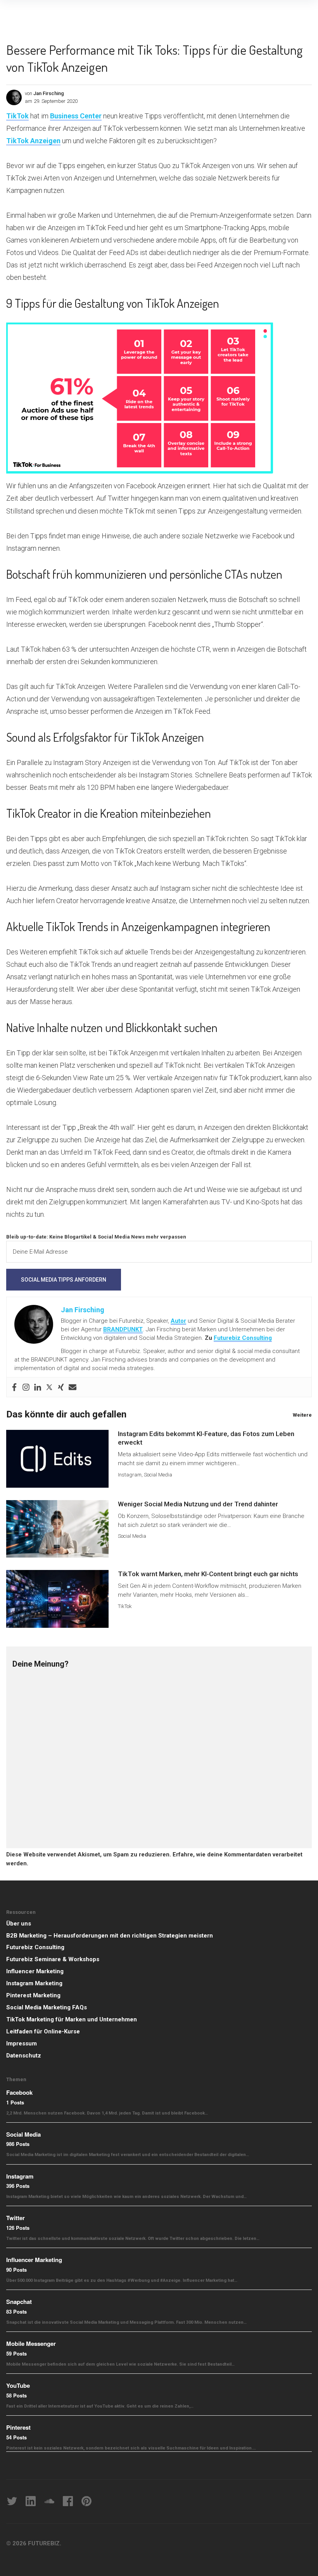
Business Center (76, 116)
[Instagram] (26, 1387)
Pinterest (18, 2427)
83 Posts (16, 2311)
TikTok (17, 116)
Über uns (19, 1924)
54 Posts (16, 2437)
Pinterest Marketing (33, 1995)
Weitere (302, 1415)
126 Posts (18, 2228)
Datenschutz (24, 2056)
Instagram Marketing (34, 1983)
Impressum (22, 2043)
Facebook (19, 2092)
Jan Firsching (49, 93)
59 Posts (16, 2353)
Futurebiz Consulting (243, 1338)
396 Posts (18, 2186)
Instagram (130, 1475)
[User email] (73, 1387)
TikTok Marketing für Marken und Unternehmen (72, 2019)
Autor (178, 1321)
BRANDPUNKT (123, 1329)
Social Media (158, 1475)
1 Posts (15, 2102)
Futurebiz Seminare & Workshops (53, 1959)
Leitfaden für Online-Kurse (43, 2031)
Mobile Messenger (31, 2344)
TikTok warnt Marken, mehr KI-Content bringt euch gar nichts (208, 1574)
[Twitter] (49, 1387)
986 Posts (18, 2144)
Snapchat (19, 2302)
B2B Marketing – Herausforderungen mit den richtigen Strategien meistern (110, 1936)
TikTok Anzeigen (33, 141)
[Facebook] (14, 1387)
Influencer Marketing (35, 1971)
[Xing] (61, 1387)
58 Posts (16, 2395)
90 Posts (16, 2270)
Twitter (16, 2218)
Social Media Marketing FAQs (47, 2007)
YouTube (18, 2385)
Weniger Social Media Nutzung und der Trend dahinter (198, 1504)
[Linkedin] (38, 1387)
